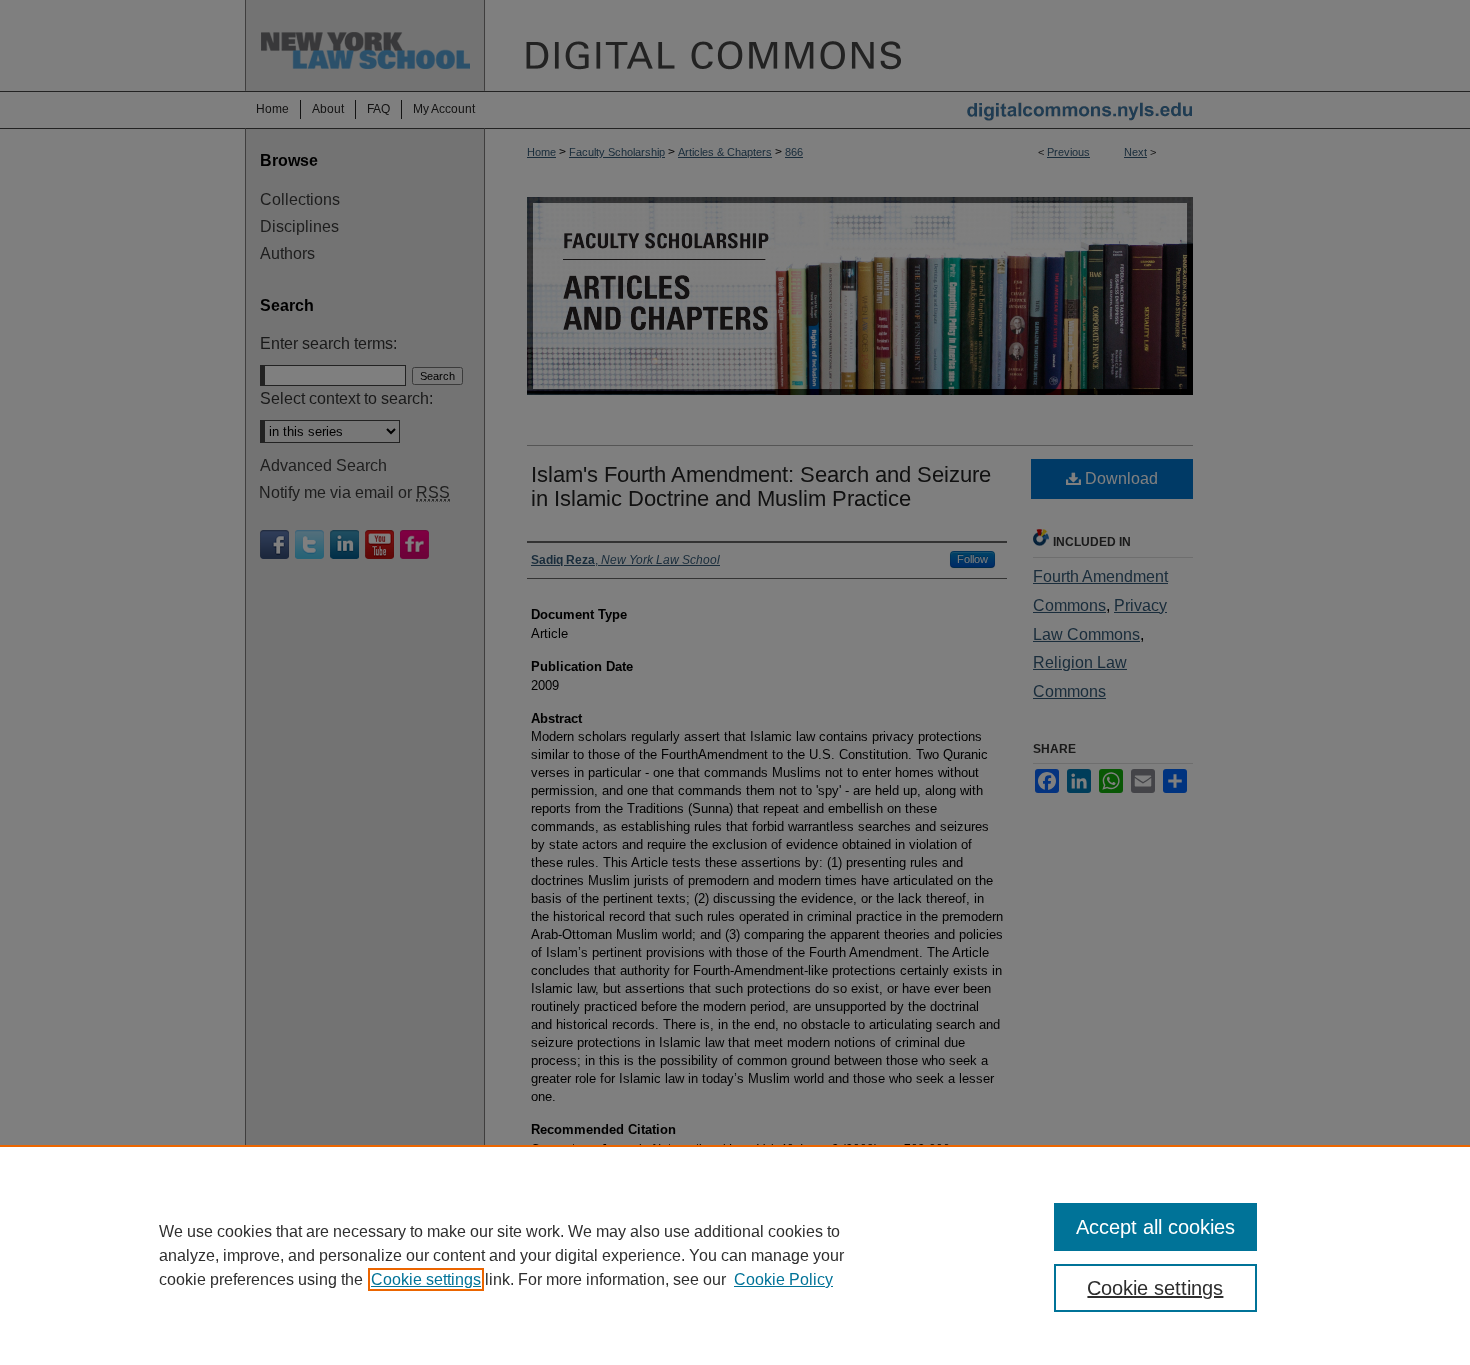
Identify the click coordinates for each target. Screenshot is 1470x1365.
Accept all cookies (1155, 1227)
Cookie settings (426, 1279)
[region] (735, 1255)
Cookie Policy (783, 1279)
